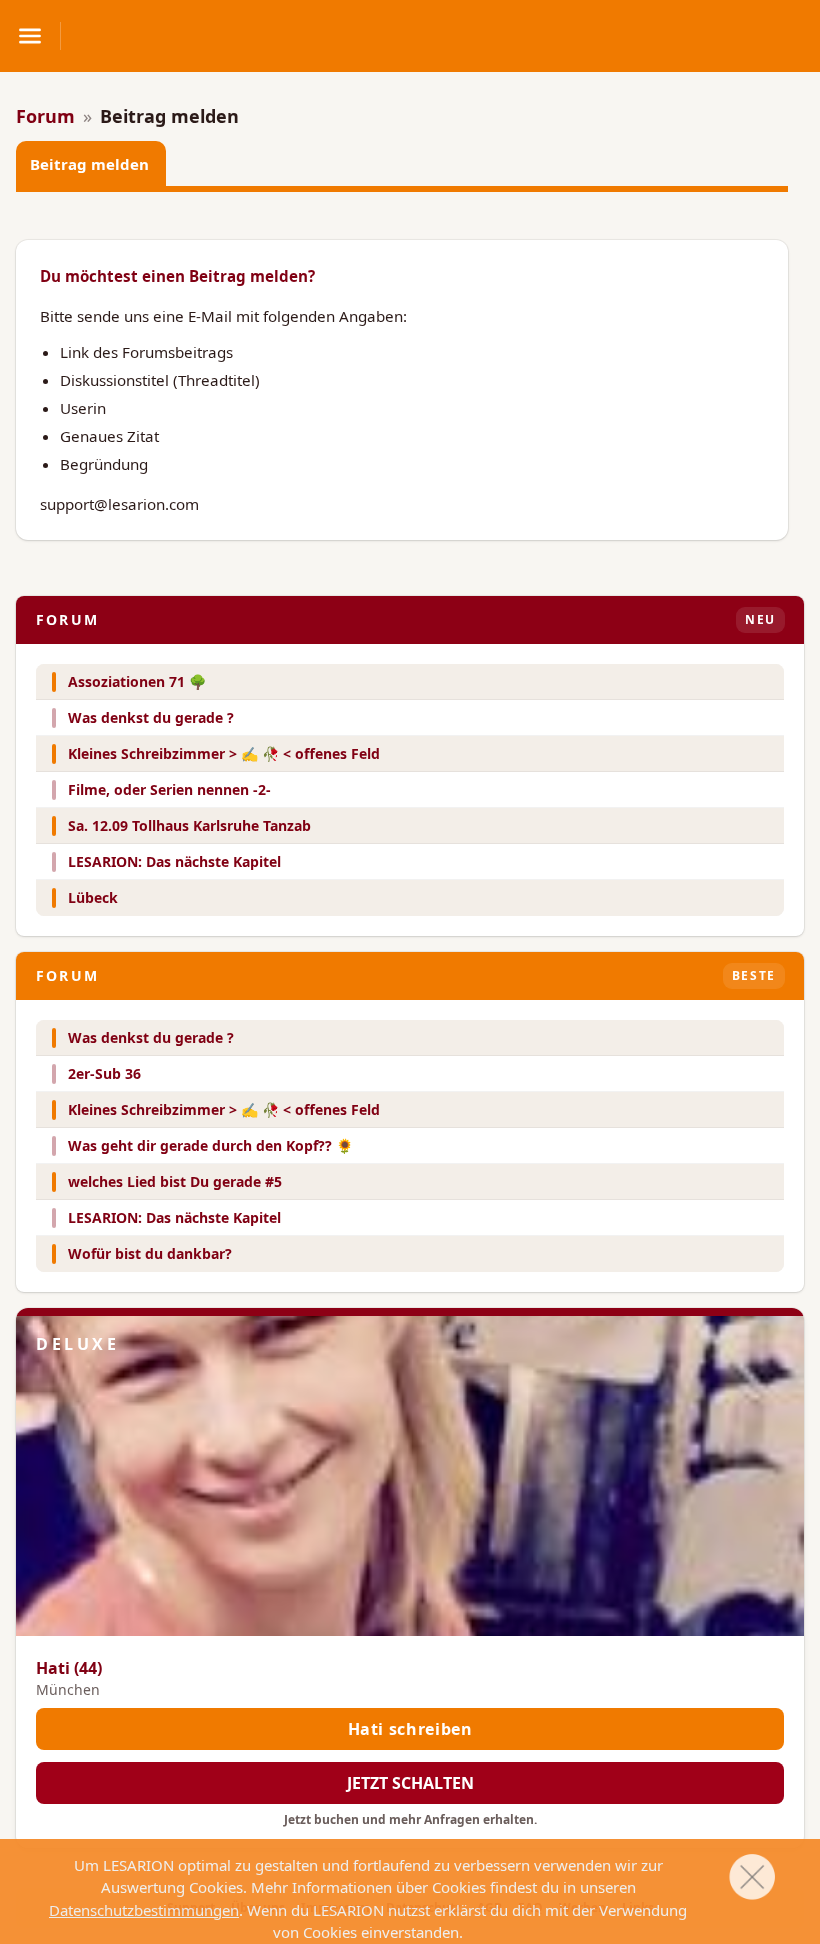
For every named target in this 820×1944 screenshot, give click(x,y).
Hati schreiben (410, 1729)
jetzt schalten (410, 1783)
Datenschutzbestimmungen (144, 1910)
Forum (45, 116)
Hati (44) (69, 1668)
